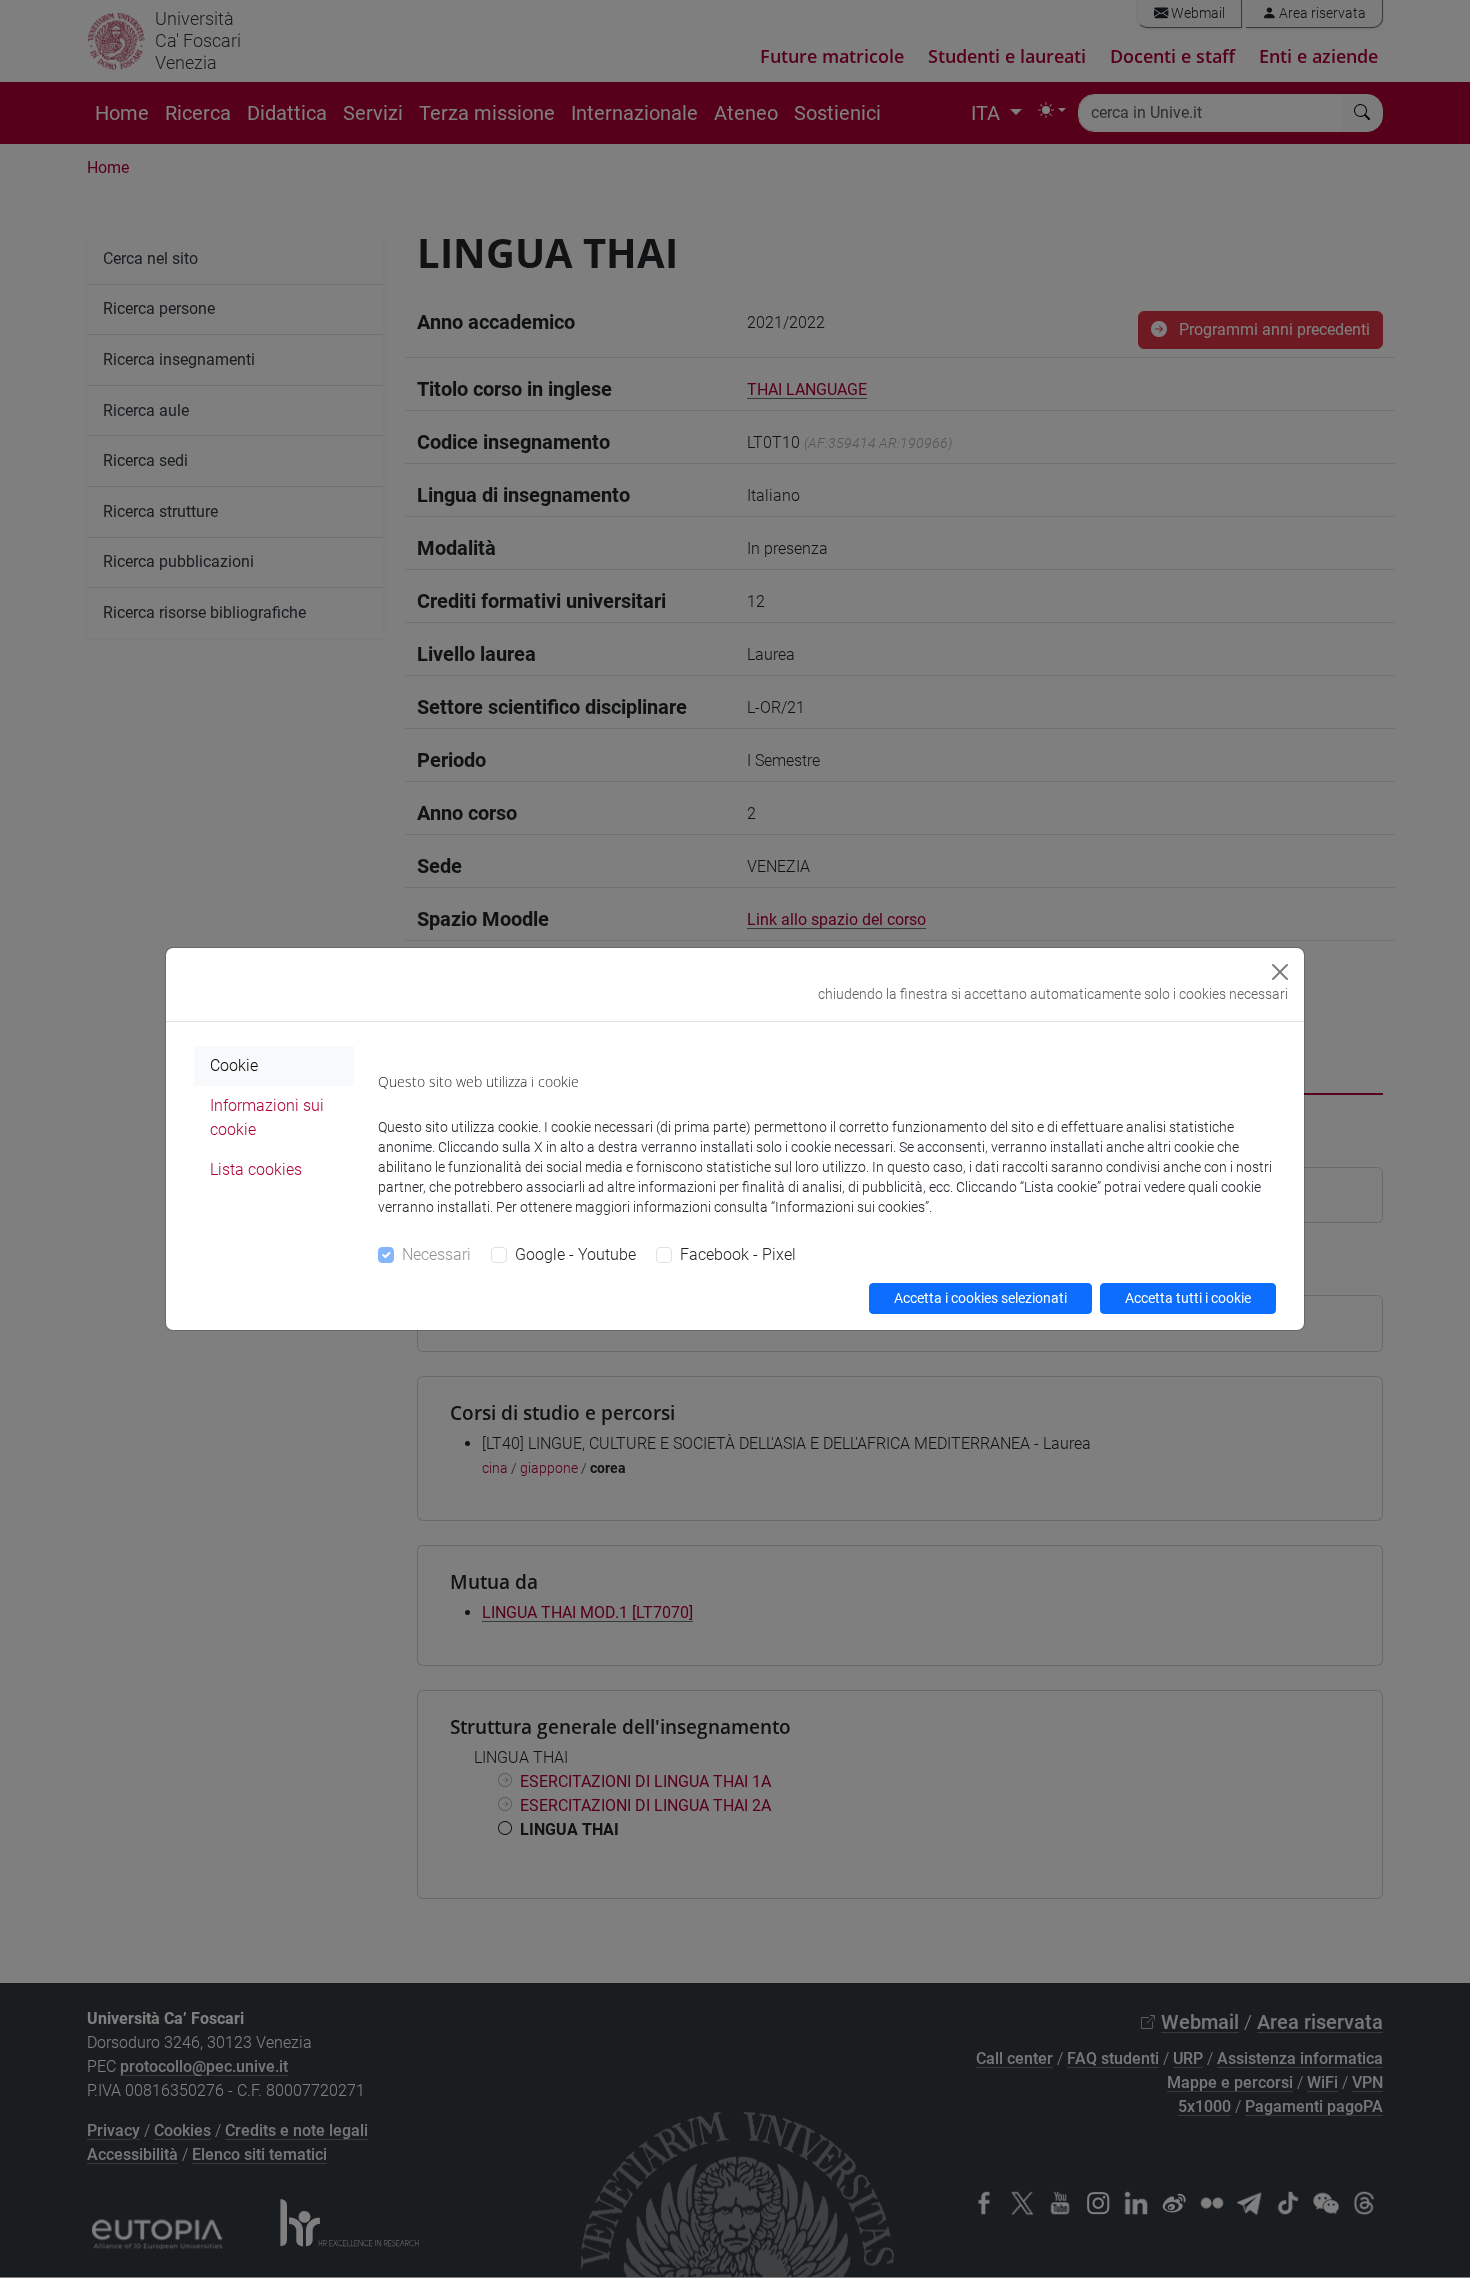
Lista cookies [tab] (256, 1169)
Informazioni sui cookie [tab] (267, 1117)
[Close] (1280, 972)
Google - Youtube (575, 1254)
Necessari (436, 1254)
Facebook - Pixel (738, 1254)
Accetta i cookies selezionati (980, 1298)
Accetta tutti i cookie (1188, 1298)
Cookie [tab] (234, 1065)
